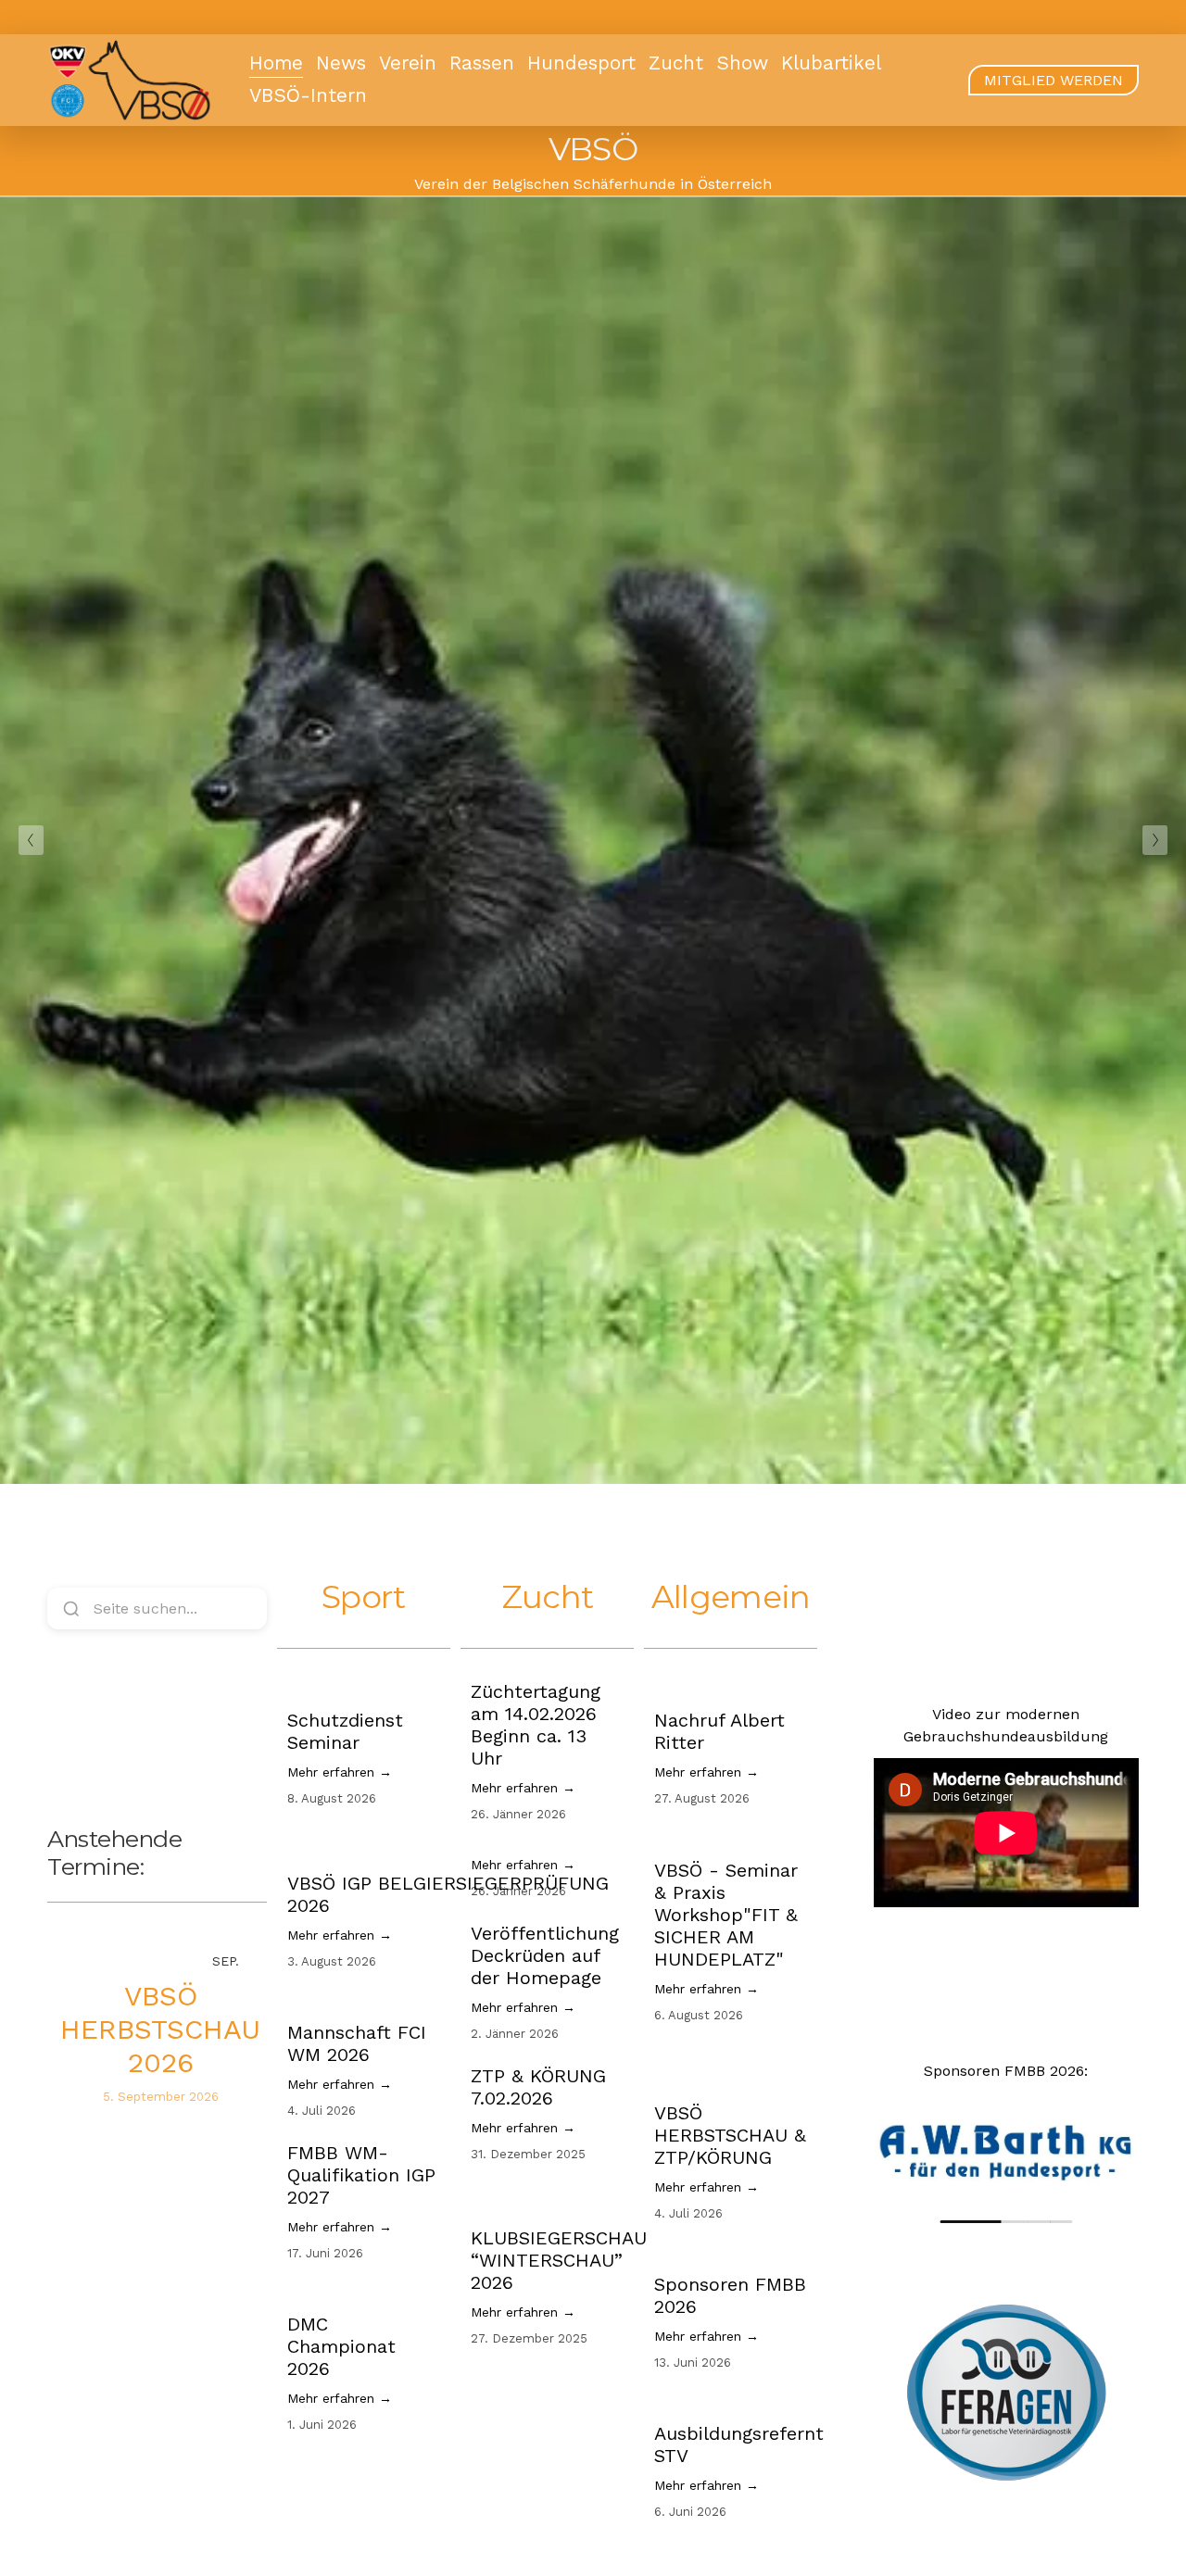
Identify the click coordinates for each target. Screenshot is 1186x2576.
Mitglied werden (1054, 80)
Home (276, 63)
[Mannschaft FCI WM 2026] (364, 2000)
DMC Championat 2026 (341, 2346)
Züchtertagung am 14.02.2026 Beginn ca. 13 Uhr (536, 1725)
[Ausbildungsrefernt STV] (739, 2401)
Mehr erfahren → (340, 1772)
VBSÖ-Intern (308, 95)
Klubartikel (831, 63)
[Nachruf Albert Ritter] (731, 1688)
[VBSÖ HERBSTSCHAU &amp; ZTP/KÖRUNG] (731, 2067)
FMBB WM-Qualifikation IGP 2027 (361, 2175)
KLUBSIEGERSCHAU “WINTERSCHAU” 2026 (559, 2260)
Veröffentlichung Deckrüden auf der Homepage (545, 1955)
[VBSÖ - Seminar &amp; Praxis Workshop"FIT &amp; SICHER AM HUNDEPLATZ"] (731, 1838)
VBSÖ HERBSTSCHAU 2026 (160, 2029)
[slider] (1006, 2222)
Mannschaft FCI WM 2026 (357, 2043)
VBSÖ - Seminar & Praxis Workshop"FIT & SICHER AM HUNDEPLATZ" (726, 1915)
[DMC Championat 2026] (364, 2292)
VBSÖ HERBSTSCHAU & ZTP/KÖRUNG (730, 2135)
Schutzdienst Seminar (345, 1731)
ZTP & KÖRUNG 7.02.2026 (538, 2087)
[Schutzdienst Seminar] (364, 1688)
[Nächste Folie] (1155, 840)
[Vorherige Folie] (31, 840)
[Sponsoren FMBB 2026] (731, 2252)
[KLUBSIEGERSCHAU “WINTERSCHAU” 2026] (559, 2199)
